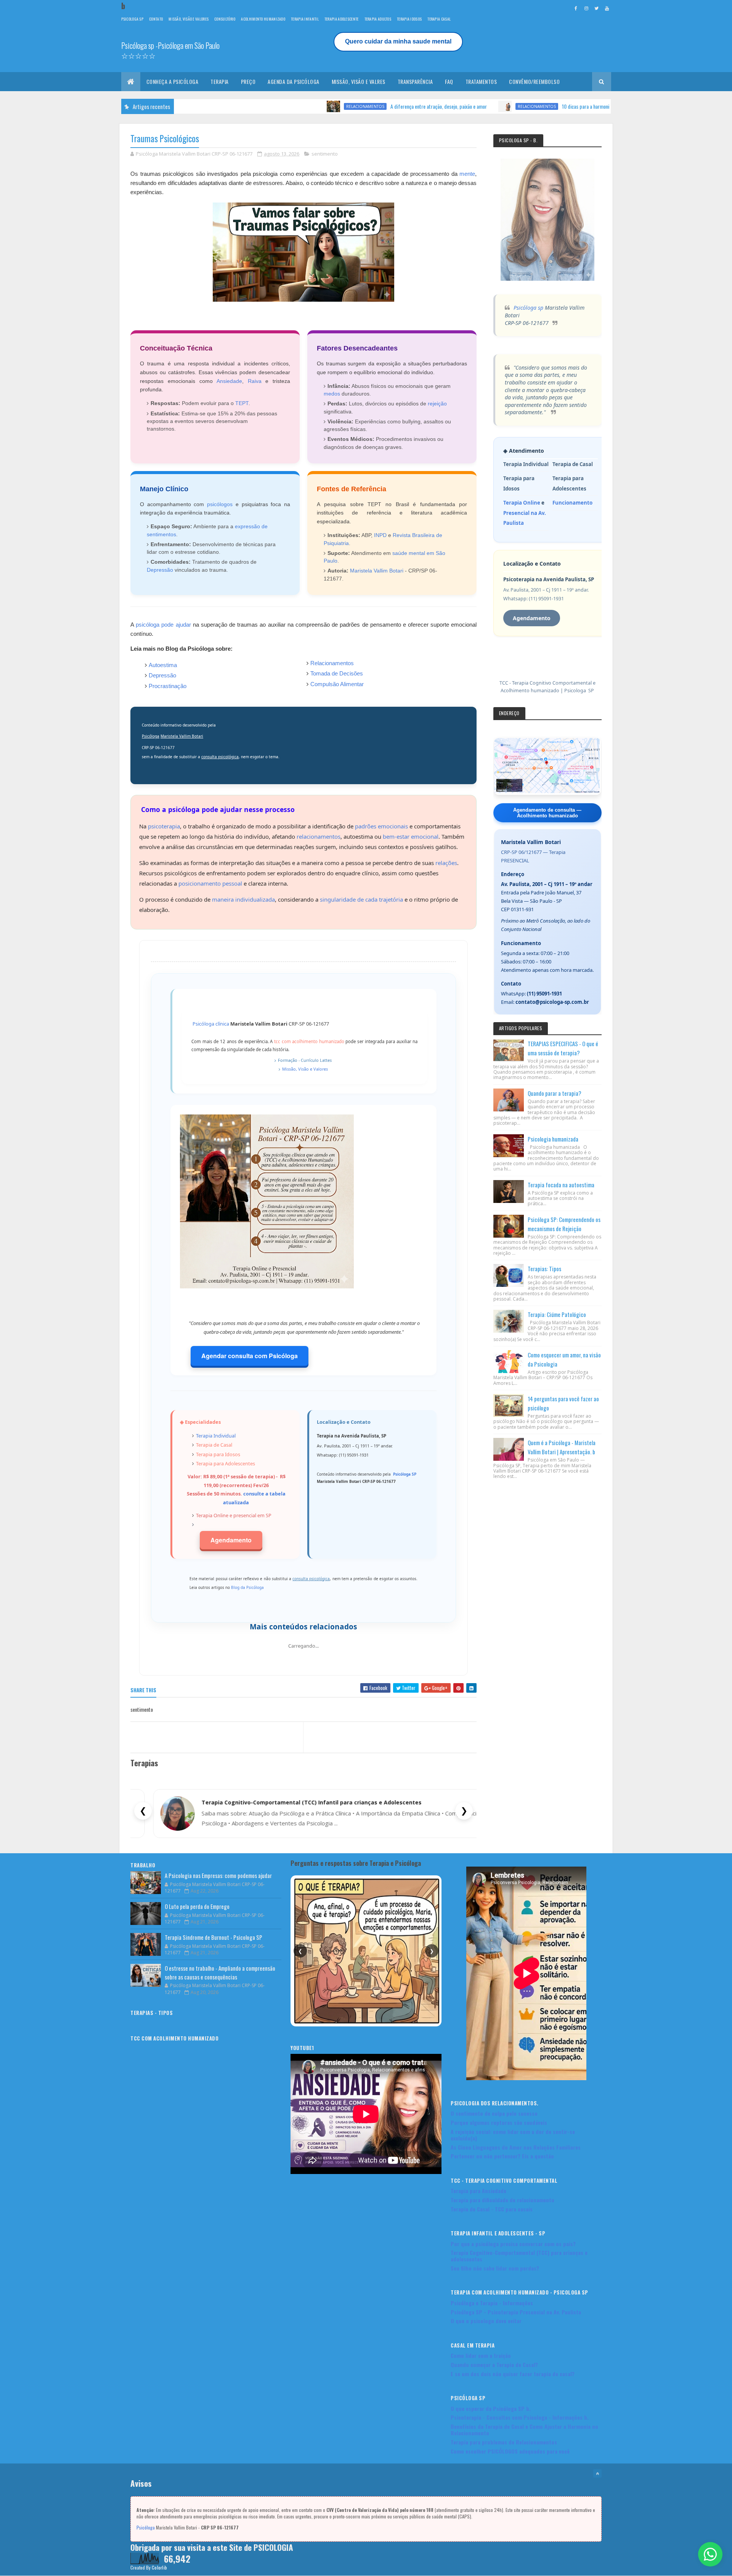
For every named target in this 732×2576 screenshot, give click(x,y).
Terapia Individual (216, 1436)
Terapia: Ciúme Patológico (557, 1314)
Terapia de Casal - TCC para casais (492, 2209)
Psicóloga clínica (211, 1024)
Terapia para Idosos (218, 1454)
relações (446, 863)
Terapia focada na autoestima (561, 1185)
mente (467, 174)
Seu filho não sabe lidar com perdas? (495, 2268)
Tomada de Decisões (337, 673)
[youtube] (607, 8)
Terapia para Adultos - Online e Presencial (267, 1802)
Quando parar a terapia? (555, 1093)
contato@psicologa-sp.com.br (552, 1002)
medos (332, 394)
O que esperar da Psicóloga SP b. (491, 2408)
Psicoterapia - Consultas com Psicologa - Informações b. (520, 2417)
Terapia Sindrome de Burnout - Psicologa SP (213, 1937)
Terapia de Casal (214, 1445)
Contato (156, 19)
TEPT (242, 403)
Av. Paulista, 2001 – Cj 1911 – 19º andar (547, 884)
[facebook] (576, 8)
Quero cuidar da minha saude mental (398, 41)
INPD (380, 535)
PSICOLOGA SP (132, 19)
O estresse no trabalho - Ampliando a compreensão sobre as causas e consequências (220, 1972)
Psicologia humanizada (553, 1139)
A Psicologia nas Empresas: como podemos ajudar (218, 1875)
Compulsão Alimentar (337, 684)
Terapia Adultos (378, 19)
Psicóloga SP (405, 1474)
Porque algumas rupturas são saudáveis (499, 2122)
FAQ (449, 81)
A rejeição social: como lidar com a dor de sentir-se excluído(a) (513, 2135)
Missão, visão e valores (189, 19)
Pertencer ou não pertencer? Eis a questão (502, 2156)
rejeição (437, 404)
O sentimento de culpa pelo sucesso (494, 2113)
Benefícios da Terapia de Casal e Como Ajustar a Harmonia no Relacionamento (524, 2430)
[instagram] (586, 8)
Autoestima (163, 665)
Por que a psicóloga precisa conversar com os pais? (513, 2244)
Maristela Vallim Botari (377, 571)
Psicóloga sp (528, 308)
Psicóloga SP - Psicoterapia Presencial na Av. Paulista (516, 2312)
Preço (248, 81)
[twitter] (597, 8)
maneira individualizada (243, 899)
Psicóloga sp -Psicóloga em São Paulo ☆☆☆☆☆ (170, 50)
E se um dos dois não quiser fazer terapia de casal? (513, 2374)
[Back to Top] (597, 2473)
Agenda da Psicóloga (294, 81)
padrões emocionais (381, 826)
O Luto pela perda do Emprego (197, 1906)
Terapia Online (212, 1515)
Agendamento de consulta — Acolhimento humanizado (547, 813)
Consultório (225, 19)
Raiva (255, 381)
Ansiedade (229, 381)
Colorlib (159, 2567)
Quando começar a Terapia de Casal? (494, 2365)
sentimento (325, 154)
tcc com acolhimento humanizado (309, 1041)
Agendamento (231, 1540)
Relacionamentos (276, 106)
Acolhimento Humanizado (263, 19)
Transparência (415, 81)
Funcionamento (572, 503)
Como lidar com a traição (481, 2355)
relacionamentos (319, 836)
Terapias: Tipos (544, 1269)
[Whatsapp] (710, 2554)
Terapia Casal (439, 19)
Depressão (160, 570)
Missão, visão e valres (359, 81)
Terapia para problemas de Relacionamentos (504, 2442)
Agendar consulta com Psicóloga (250, 1356)
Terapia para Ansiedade (478, 2191)
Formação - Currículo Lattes (305, 1060)
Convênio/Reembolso (534, 81)
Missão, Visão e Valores (305, 1069)
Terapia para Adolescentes (226, 1463)
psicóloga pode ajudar (163, 625)
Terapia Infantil (305, 19)
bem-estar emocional (411, 836)
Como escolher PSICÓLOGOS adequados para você (510, 2451)
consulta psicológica (220, 757)
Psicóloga (151, 736)
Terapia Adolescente (342, 19)
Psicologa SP (579, 691)
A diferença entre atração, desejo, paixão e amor (349, 106)
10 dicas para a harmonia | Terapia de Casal (515, 106)
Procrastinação (168, 686)
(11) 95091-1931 (544, 994)
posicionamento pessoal (210, 883)
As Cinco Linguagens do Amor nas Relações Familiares (516, 2147)
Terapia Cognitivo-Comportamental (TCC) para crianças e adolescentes (519, 2256)
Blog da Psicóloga (247, 1587)
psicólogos (220, 504)
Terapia (220, 81)
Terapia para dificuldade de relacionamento (502, 2200)
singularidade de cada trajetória (361, 899)
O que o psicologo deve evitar (486, 2321)
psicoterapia (164, 826)
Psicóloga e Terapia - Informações (492, 2303)
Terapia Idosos (409, 19)
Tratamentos (481, 81)
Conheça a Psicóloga (173, 81)
